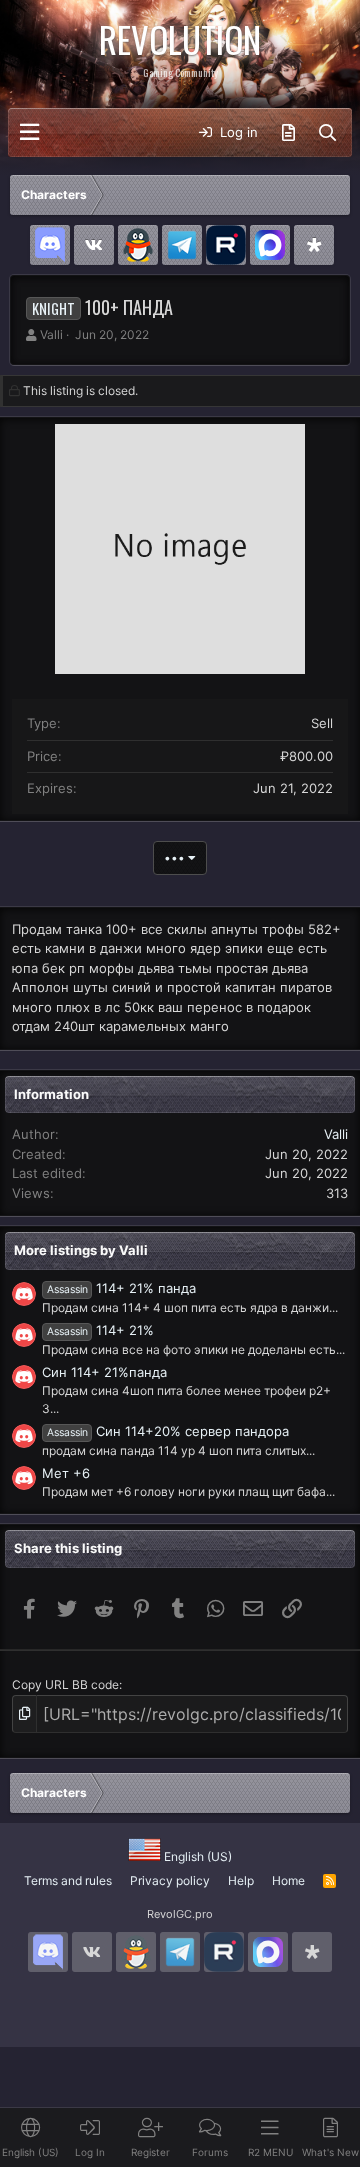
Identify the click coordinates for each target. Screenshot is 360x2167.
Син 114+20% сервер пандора (168, 1431)
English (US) (196, 1856)
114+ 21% (100, 1330)
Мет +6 (66, 1473)
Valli (51, 334)
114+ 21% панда (121, 1288)
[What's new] (288, 133)
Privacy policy (170, 1880)
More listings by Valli (81, 1250)
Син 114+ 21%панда (104, 1372)
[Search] (327, 133)
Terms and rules (68, 1880)
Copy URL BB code (65, 1684)
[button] (29, 132)
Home (288, 1880)
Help (241, 1880)
